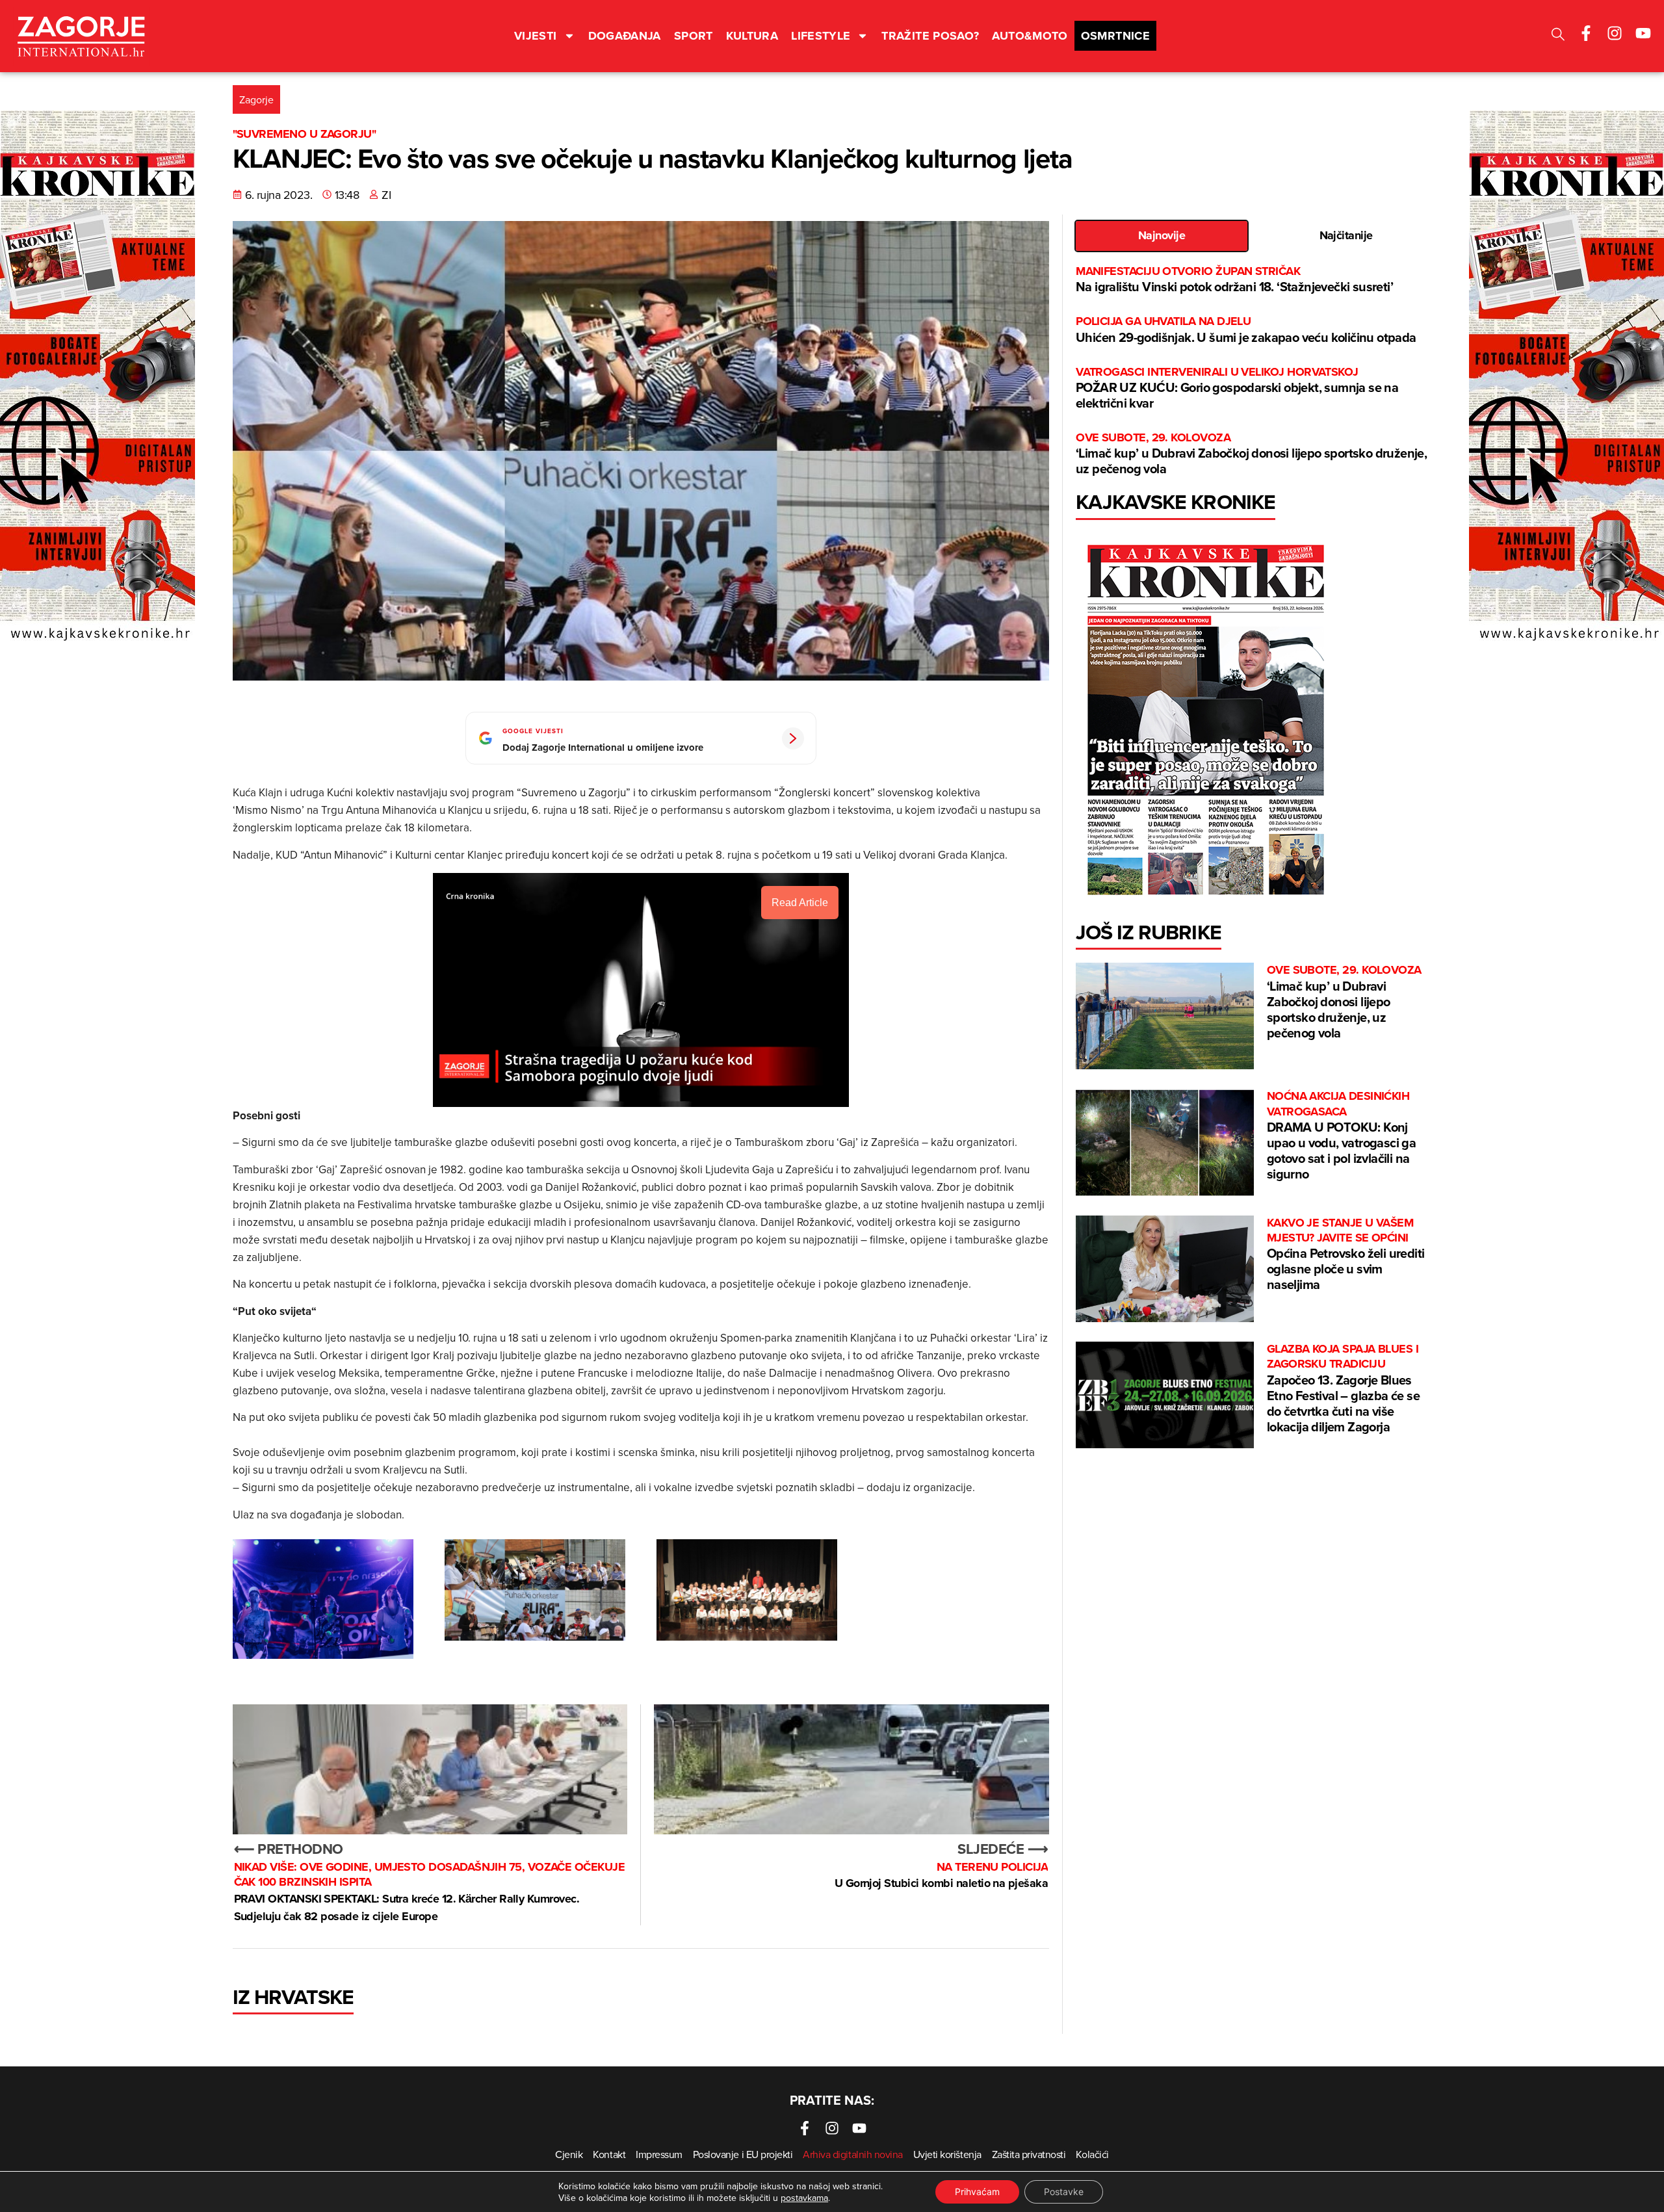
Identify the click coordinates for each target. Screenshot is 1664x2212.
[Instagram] (1615, 33)
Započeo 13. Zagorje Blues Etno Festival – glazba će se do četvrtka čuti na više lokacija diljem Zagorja (1343, 1389)
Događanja (625, 36)
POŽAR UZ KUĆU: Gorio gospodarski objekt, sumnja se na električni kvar (1237, 388)
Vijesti (536, 36)
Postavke (1064, 2192)
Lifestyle (821, 36)
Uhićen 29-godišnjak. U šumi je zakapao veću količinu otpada (1247, 330)
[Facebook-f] (1586, 33)
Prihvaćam (977, 2192)
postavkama (804, 2198)
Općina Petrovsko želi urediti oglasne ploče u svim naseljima (1346, 1255)
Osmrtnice (1115, 36)
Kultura (752, 36)
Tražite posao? (930, 36)
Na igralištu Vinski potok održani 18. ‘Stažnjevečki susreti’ (1234, 280)
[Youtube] (1643, 33)
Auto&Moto (1030, 36)
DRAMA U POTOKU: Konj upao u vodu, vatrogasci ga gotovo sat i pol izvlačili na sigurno (1341, 1136)
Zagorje (256, 99)
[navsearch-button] (1558, 36)
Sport (694, 36)
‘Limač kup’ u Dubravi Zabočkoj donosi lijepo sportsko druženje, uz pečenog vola (1251, 454)
